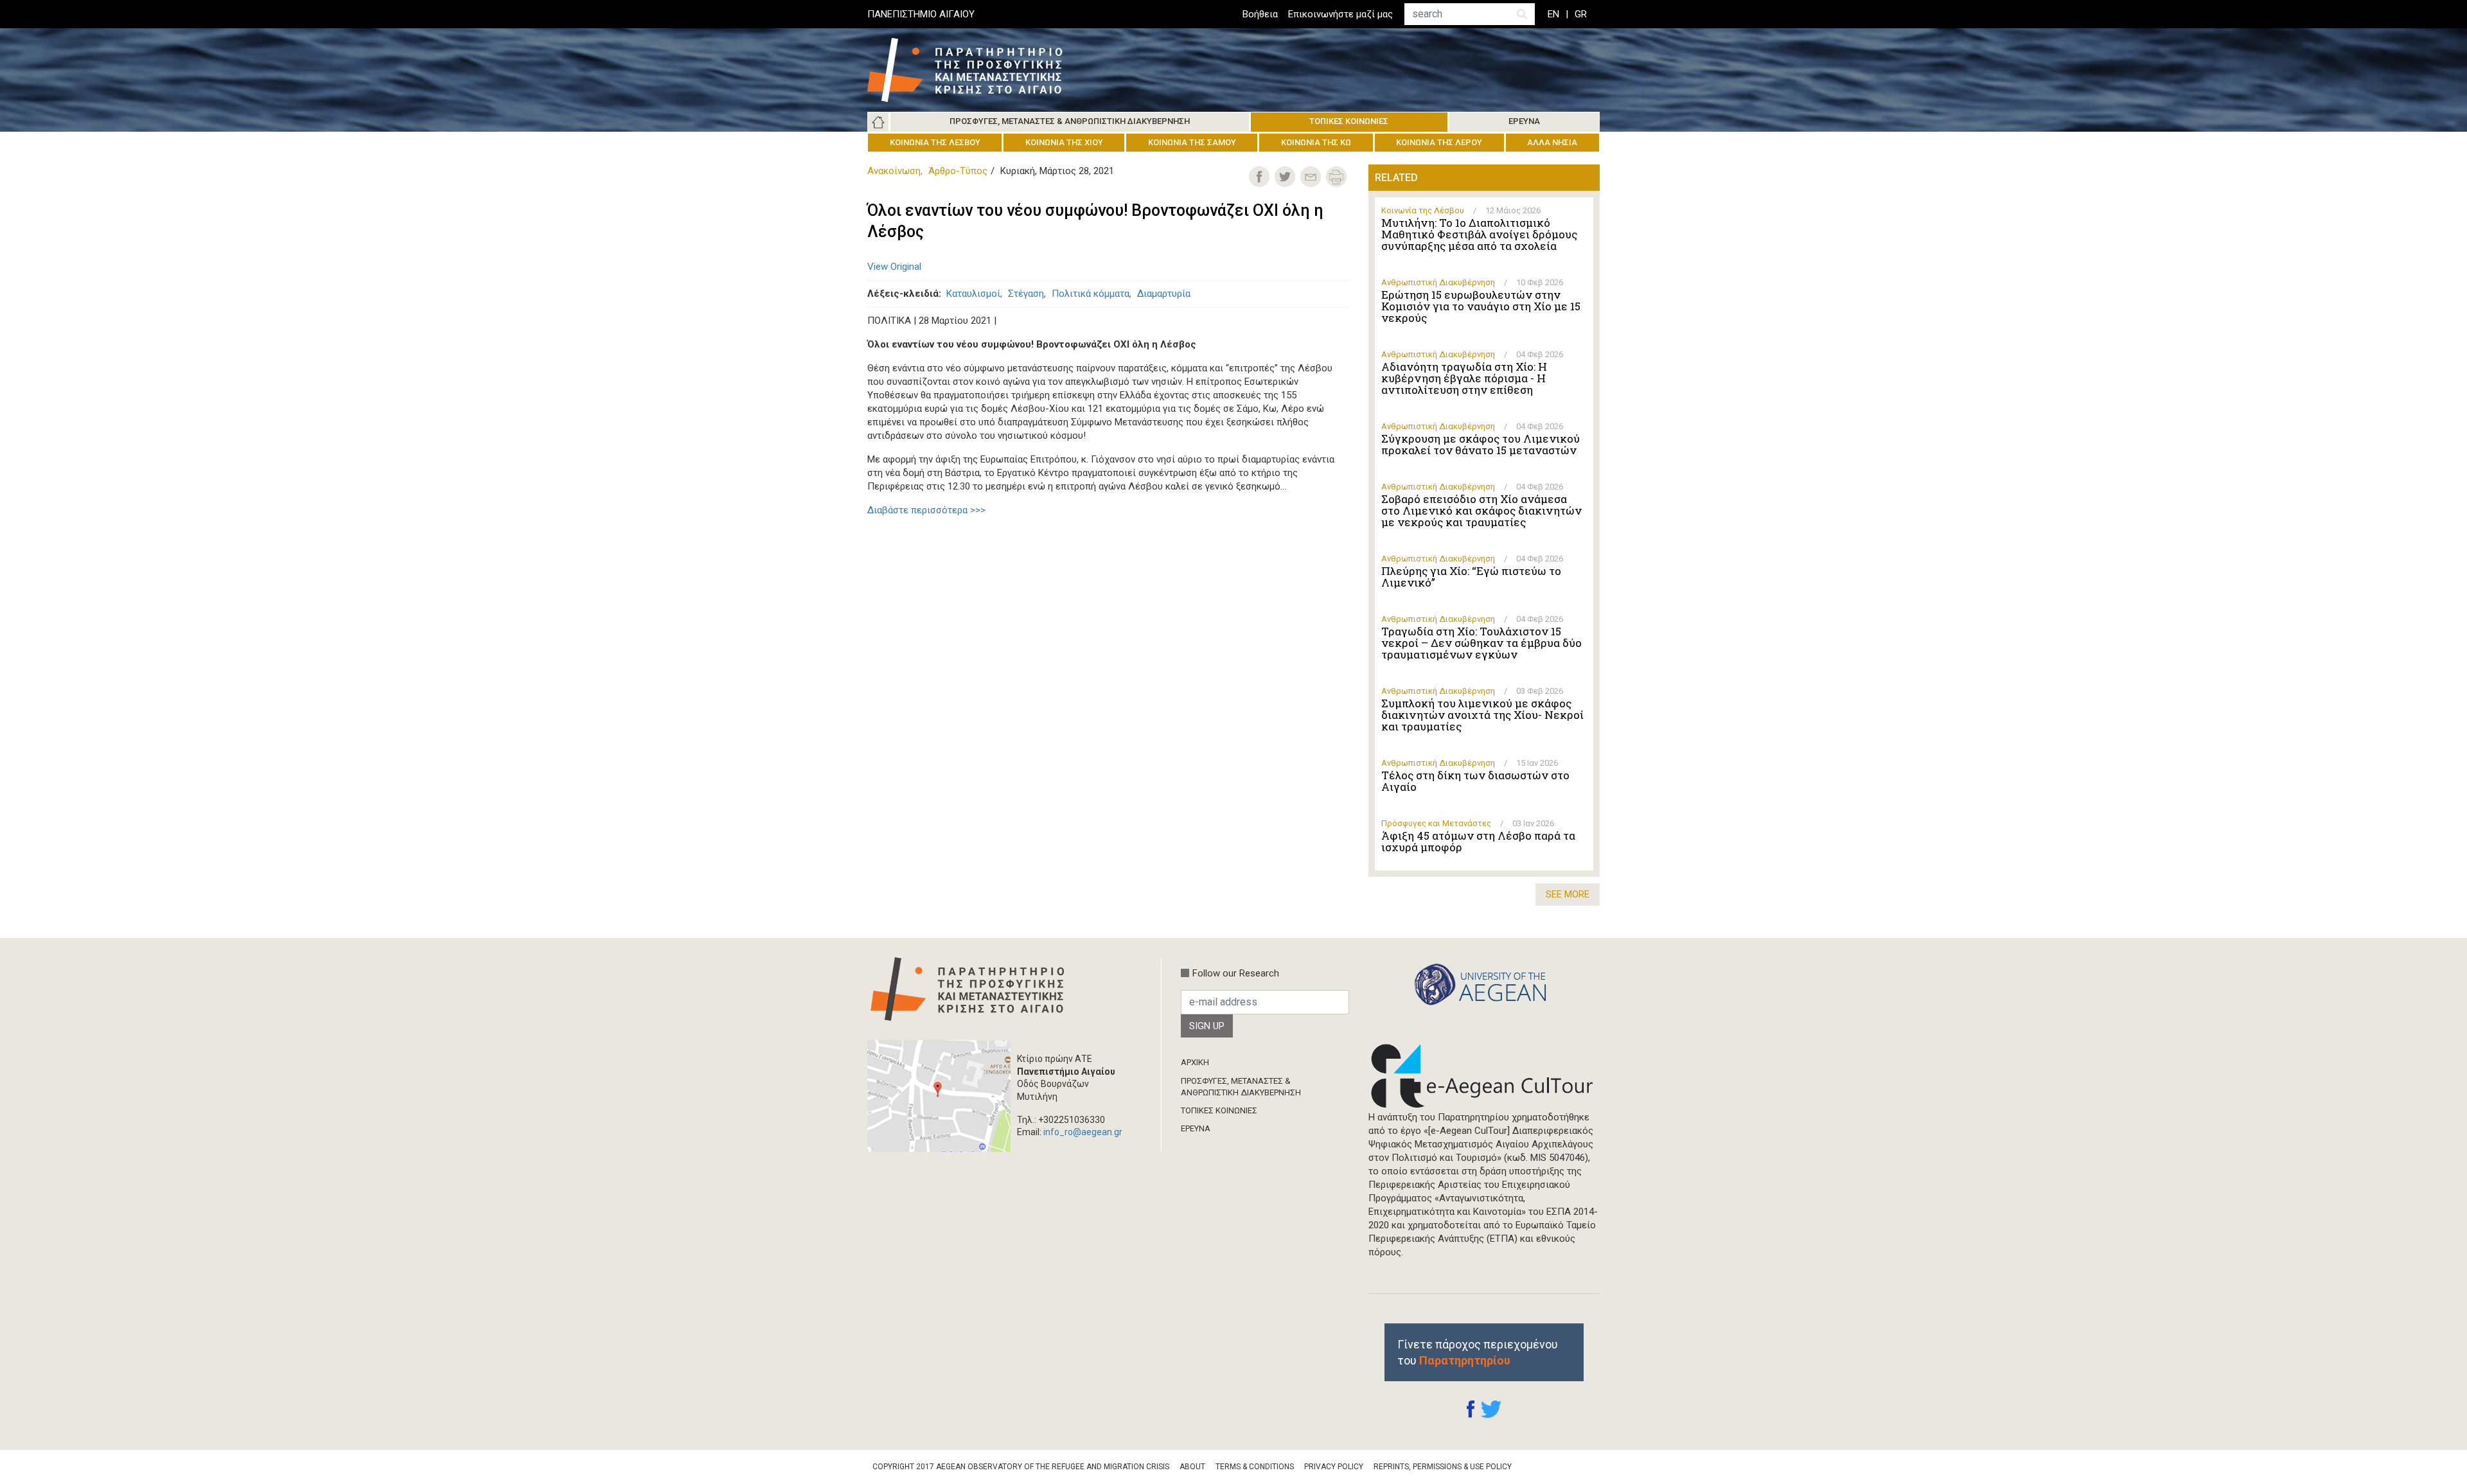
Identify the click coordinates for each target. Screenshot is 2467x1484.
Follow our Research (1236, 973)
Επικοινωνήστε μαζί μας (1340, 14)
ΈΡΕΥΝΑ (1196, 1128)
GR (1581, 14)
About (1192, 1467)
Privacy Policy (1334, 1467)
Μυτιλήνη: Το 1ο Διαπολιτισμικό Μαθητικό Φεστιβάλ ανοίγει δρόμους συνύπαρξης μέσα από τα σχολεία (1479, 234)
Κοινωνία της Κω (1316, 142)
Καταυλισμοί (973, 294)
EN (1553, 14)
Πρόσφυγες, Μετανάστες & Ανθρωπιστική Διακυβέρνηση (1070, 121)
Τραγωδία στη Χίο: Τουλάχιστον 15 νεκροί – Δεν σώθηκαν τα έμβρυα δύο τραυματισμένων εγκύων (1481, 643)
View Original (894, 267)
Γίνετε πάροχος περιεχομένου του (1478, 1352)
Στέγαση (1026, 294)
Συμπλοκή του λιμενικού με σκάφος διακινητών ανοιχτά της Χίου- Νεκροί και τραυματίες (1482, 715)
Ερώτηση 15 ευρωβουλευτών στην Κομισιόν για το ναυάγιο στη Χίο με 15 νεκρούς (1481, 306)
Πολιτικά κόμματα (1091, 294)
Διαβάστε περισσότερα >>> (926, 510)
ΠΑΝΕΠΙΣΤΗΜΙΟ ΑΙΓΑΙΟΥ (921, 14)
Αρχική (878, 122)
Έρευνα (1524, 121)
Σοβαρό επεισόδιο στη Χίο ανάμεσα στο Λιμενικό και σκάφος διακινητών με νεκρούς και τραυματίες (1481, 511)
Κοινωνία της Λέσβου (935, 142)
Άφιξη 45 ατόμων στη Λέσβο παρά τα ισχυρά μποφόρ (1478, 842)
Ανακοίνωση (894, 171)
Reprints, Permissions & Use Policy (1443, 1467)
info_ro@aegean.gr (1083, 1132)
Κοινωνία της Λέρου (1439, 142)
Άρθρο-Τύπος (958, 171)
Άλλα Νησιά (1552, 142)
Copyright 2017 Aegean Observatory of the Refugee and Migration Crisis (1021, 1467)
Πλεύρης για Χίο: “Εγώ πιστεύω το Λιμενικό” (1471, 577)
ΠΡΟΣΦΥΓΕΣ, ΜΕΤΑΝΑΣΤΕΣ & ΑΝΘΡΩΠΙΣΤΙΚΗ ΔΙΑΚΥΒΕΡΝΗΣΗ (1241, 1087)
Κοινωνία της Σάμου (1192, 142)
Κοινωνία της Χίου (1064, 142)
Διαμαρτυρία (1164, 294)
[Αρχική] (975, 70)
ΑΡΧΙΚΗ (1195, 1062)
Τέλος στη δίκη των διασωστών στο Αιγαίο (1475, 781)
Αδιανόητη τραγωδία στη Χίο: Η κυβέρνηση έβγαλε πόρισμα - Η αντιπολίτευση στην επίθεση (1464, 378)
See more (1568, 894)
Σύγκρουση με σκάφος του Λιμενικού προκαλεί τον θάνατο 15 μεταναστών (1481, 445)
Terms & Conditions (1255, 1467)
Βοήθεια (1260, 14)
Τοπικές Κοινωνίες (1349, 121)
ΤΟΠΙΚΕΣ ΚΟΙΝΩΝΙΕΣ (1219, 1110)
